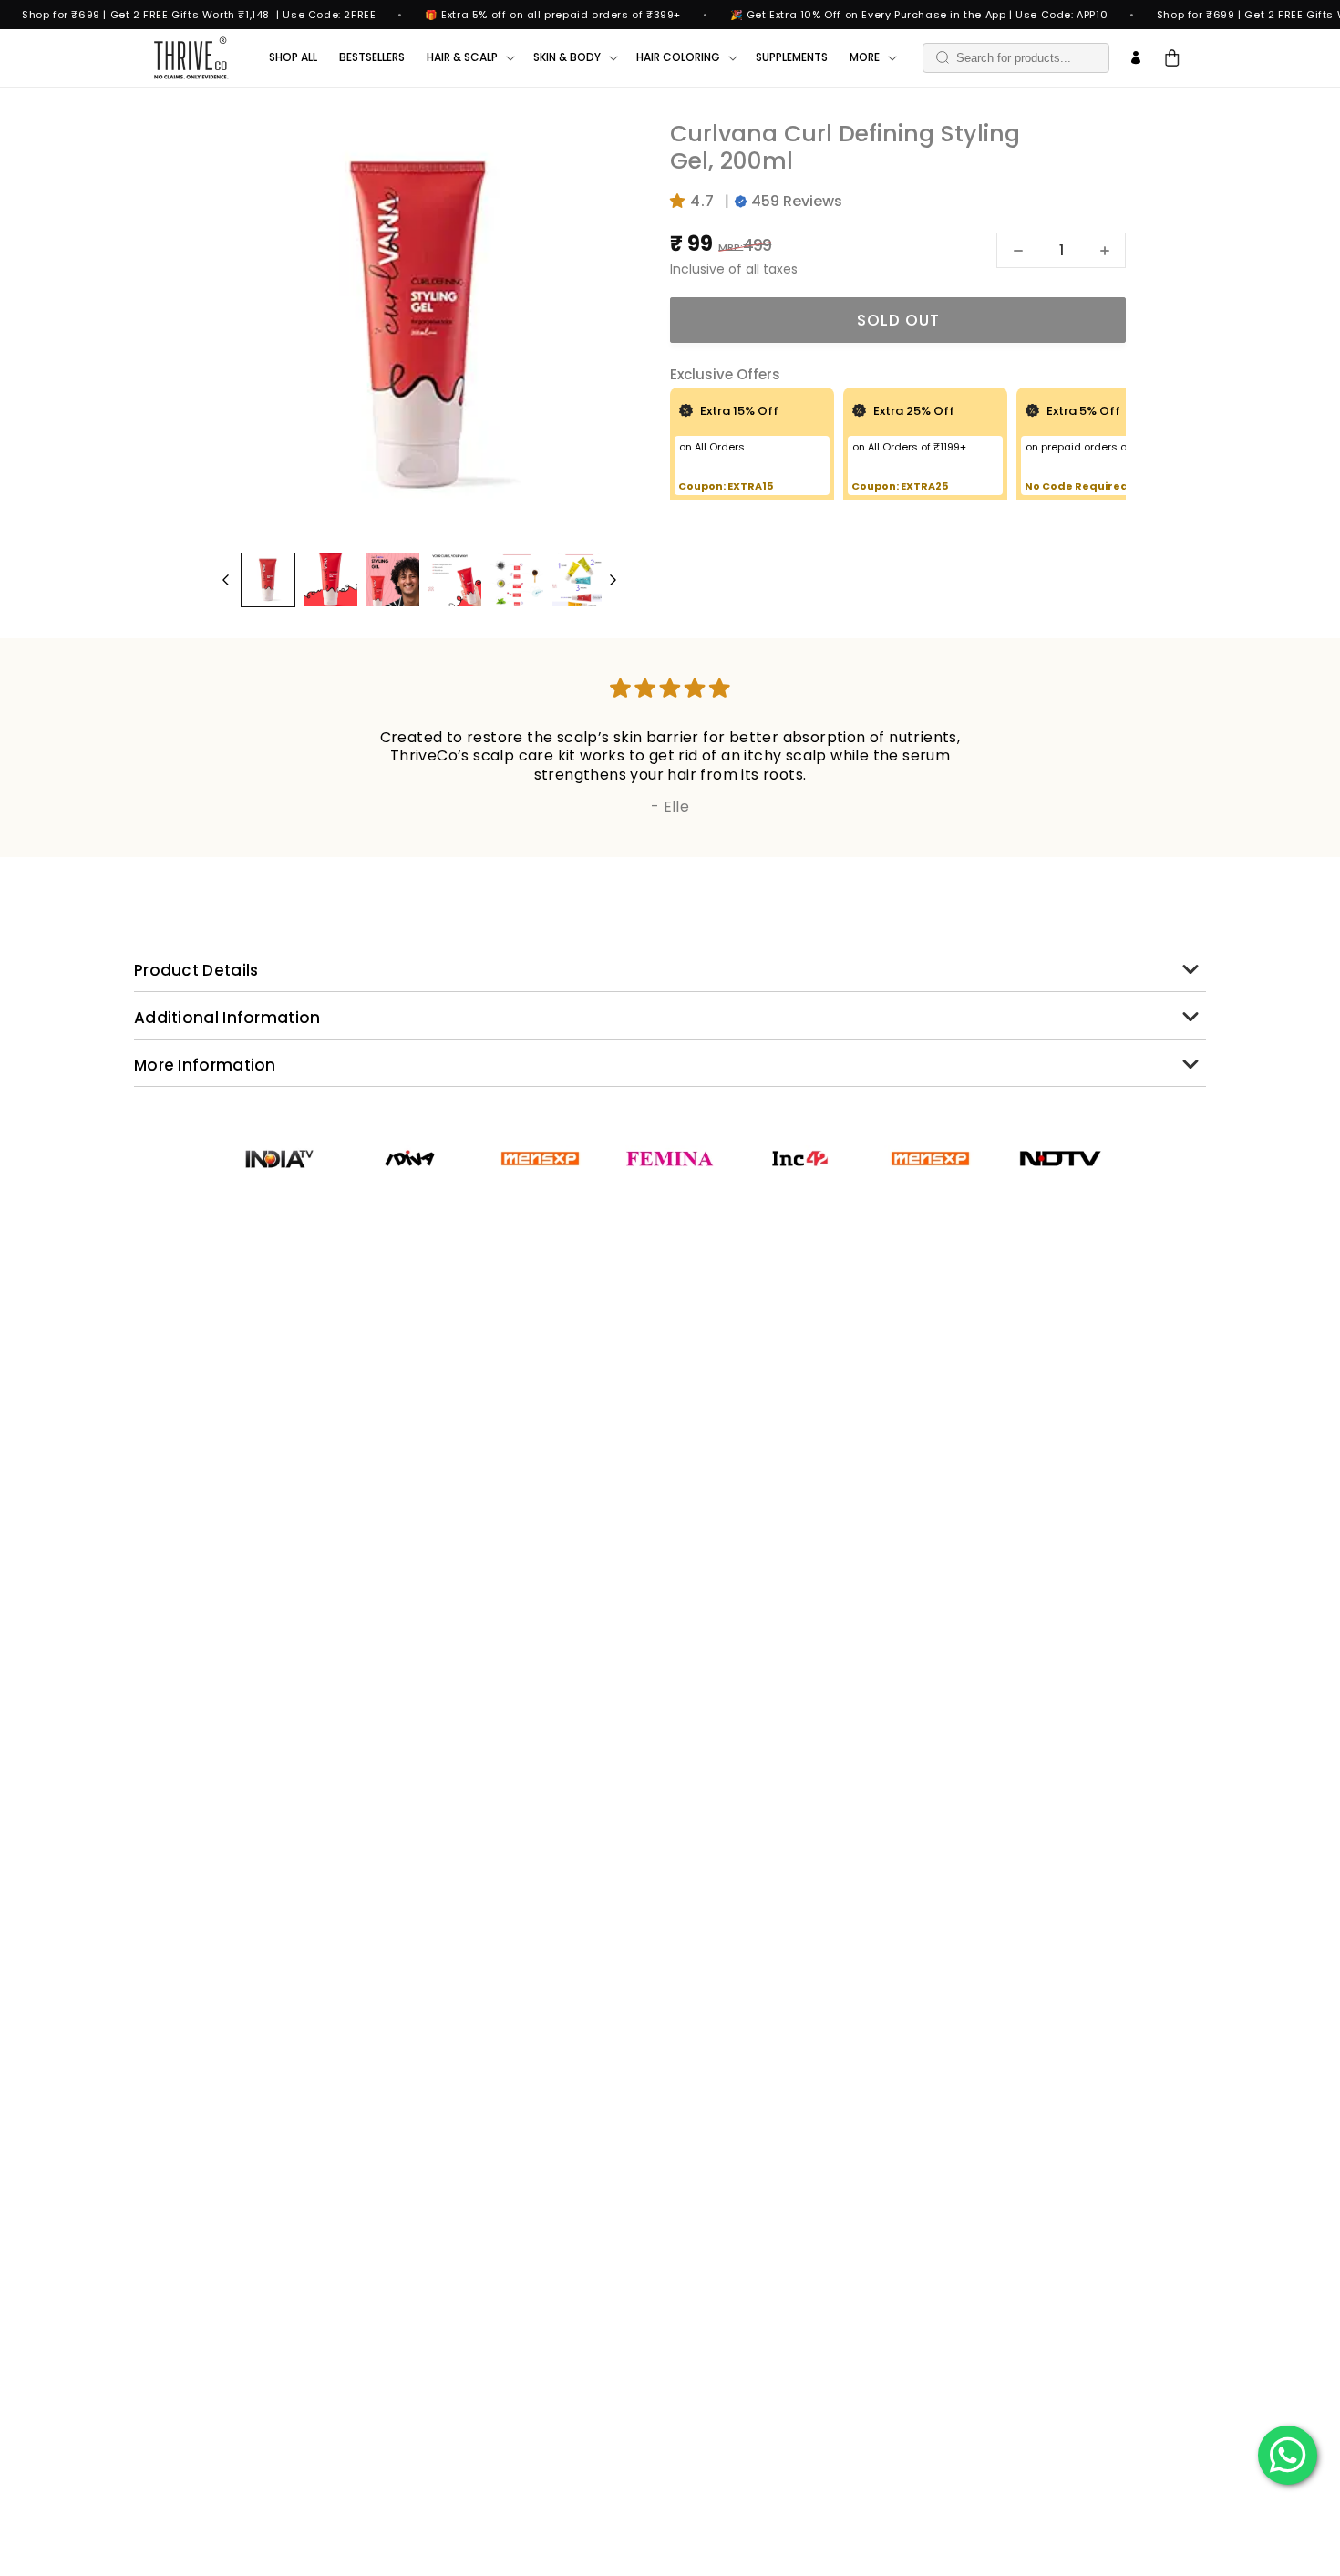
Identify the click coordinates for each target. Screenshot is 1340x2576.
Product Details (196, 970)
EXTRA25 (924, 486)
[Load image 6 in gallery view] (579, 580)
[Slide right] (613, 579)
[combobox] (1016, 58)
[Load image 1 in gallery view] (268, 580)
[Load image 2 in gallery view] (330, 580)
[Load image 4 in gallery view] (455, 580)
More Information (205, 1065)
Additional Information (227, 1018)
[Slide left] (226, 579)
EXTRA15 (750, 486)
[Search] (943, 57)
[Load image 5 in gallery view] (517, 580)
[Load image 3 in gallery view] (393, 580)
